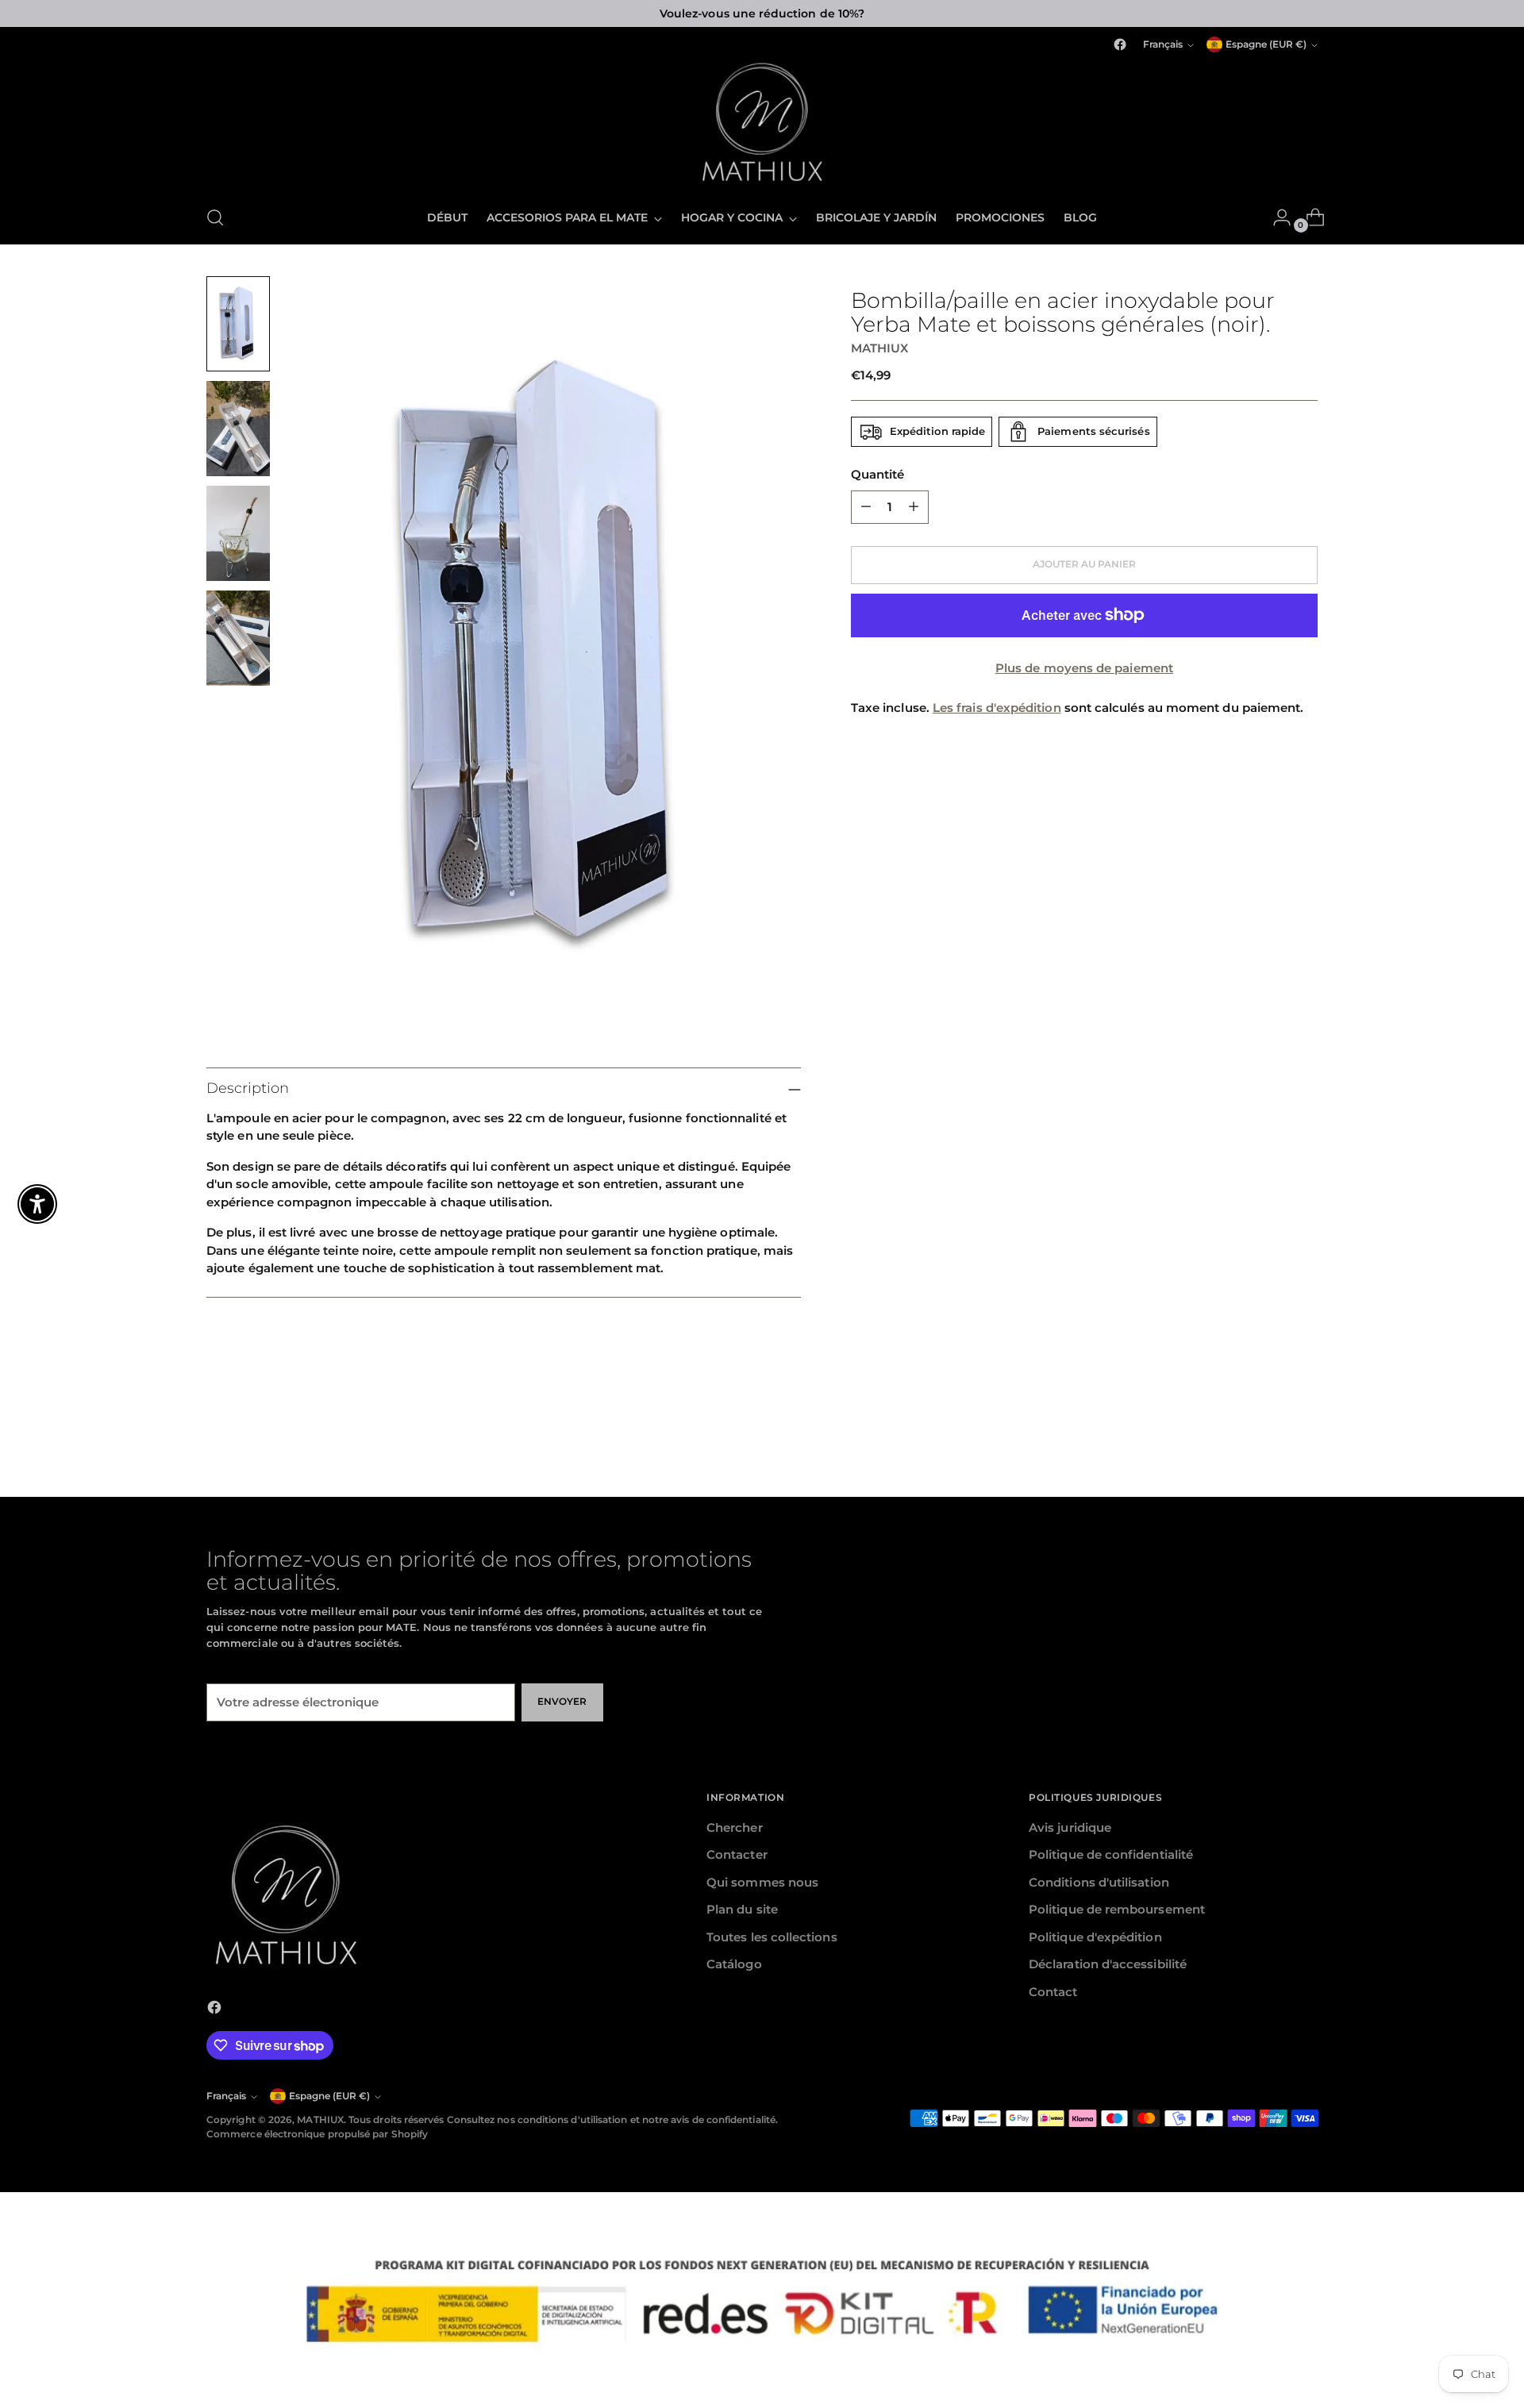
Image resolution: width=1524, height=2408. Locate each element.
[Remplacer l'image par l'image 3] (238, 533)
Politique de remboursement (1117, 1909)
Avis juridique (1070, 1827)
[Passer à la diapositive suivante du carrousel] (1304, 1403)
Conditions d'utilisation (1099, 1882)
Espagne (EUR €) (1266, 44)
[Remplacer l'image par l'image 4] (238, 638)
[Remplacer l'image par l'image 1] (238, 324)
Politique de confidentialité (1111, 1854)
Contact (1053, 1992)
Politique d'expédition (1095, 1937)
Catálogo (734, 1964)
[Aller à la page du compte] (1276, 217)
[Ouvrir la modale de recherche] (215, 217)
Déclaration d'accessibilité (1108, 1964)
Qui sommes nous (762, 1882)
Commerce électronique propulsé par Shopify (317, 2134)
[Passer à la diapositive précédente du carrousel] (1268, 1404)
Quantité (878, 474)
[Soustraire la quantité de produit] (866, 506)
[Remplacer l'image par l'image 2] (238, 429)
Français (1163, 44)
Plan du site (742, 1909)
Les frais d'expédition (997, 708)
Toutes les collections (772, 1937)
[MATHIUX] (762, 123)
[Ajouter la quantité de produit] (914, 506)
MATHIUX (880, 347)
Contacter (737, 1854)
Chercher (735, 1827)
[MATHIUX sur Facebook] (1120, 44)
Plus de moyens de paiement (1084, 667)
